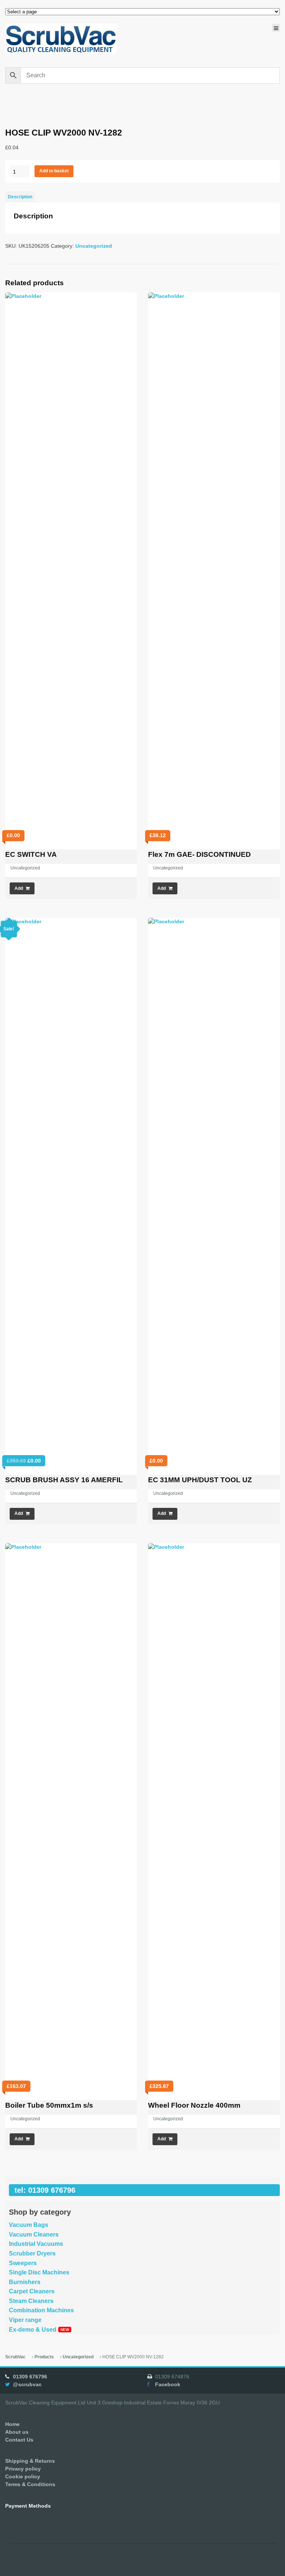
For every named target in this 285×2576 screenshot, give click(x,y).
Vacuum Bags (29, 2225)
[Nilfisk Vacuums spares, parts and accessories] (61, 39)
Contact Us (19, 2440)
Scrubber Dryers (32, 2253)
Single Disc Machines (39, 2272)
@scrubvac (27, 2384)
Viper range (25, 2320)
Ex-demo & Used (33, 2330)
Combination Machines (41, 2310)
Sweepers (23, 2263)
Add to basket (54, 171)
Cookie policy (23, 2476)
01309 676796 (30, 2377)
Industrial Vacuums (36, 2244)
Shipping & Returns (30, 2461)
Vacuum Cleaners (34, 2235)
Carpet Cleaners (32, 2291)
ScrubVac (15, 2357)
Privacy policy (23, 2469)
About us (17, 2432)
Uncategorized (94, 246)
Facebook (168, 2384)
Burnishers (25, 2282)
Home (12, 2424)
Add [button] (19, 888)
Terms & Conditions (30, 2484)
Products (44, 2357)
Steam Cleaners (31, 2301)
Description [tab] (20, 197)
